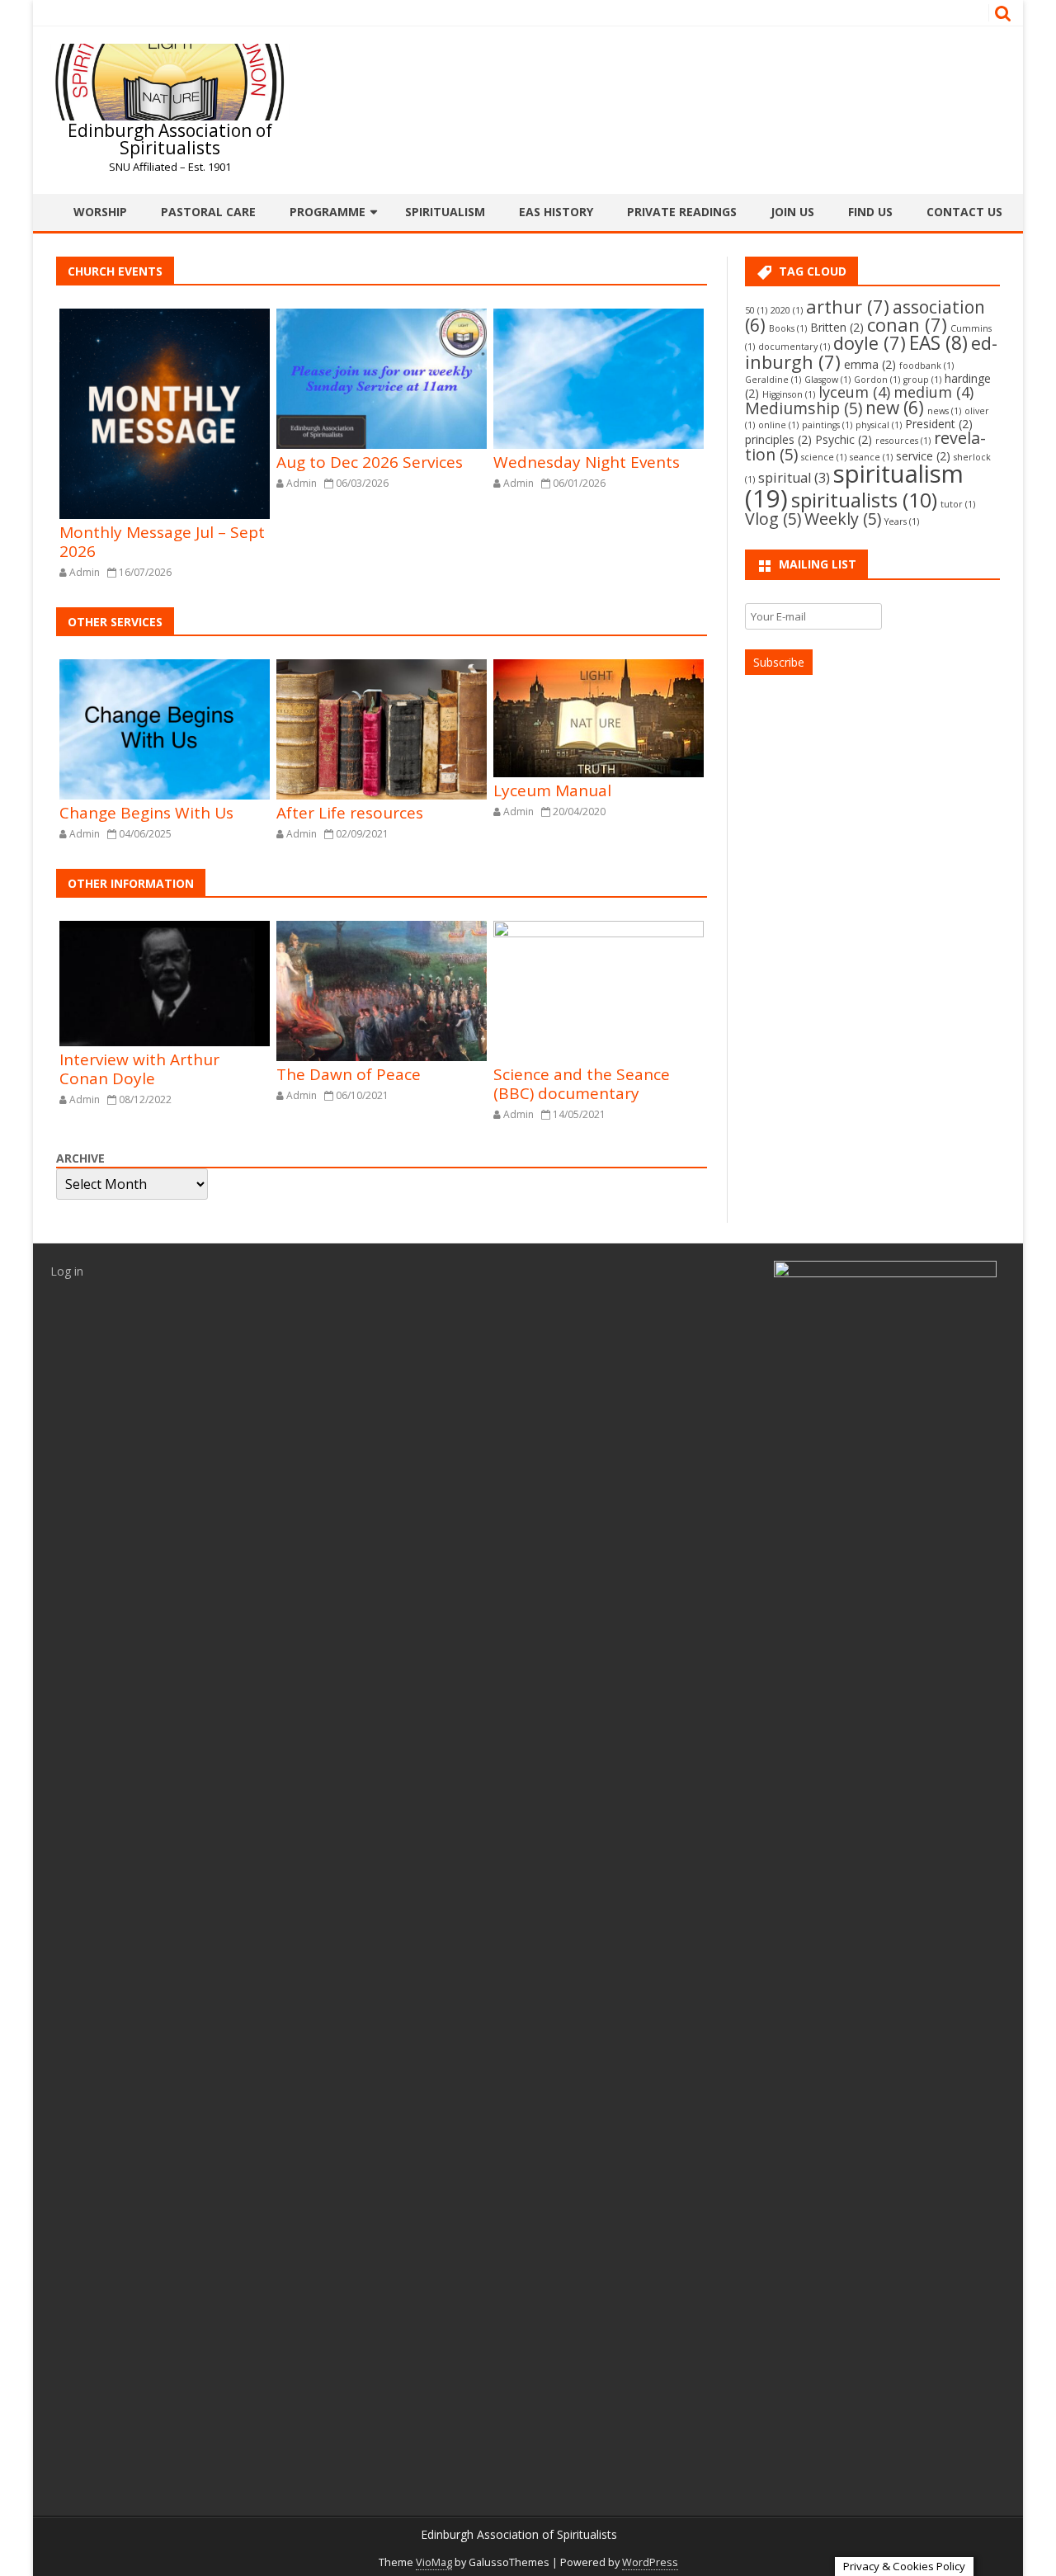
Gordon (877, 380)
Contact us (964, 212)
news (944, 411)
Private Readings (682, 212)
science (824, 457)
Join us (792, 212)
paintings (827, 425)
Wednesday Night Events (587, 462)
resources (903, 441)
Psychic (844, 439)
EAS (938, 343)
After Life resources (350, 813)
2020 (787, 310)
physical (879, 425)
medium (933, 392)
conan (907, 325)
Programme (328, 212)
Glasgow (827, 380)
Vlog (773, 519)
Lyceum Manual (552, 790)
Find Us (870, 212)
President (939, 424)
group (922, 380)
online (778, 425)
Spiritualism (445, 212)
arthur (848, 307)
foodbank (926, 366)
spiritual (794, 478)
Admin (85, 572)
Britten (837, 327)
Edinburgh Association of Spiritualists (170, 139)
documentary (794, 347)
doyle (870, 343)
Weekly (843, 519)
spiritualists (864, 500)
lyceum (854, 392)
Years (902, 521)
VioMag (434, 2562)
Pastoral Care (208, 212)
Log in (67, 1271)
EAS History (556, 212)
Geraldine (773, 380)
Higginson (789, 394)
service (923, 456)
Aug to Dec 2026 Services (370, 462)
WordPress (650, 2562)
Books (788, 328)
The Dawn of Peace (349, 1074)
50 (756, 310)
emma (870, 364)
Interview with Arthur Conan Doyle (139, 1069)
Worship (100, 212)
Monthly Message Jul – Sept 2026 (162, 542)
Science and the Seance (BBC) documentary (582, 1084)
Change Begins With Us (146, 813)
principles (778, 439)
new (895, 408)
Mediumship (804, 408)
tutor (958, 504)
